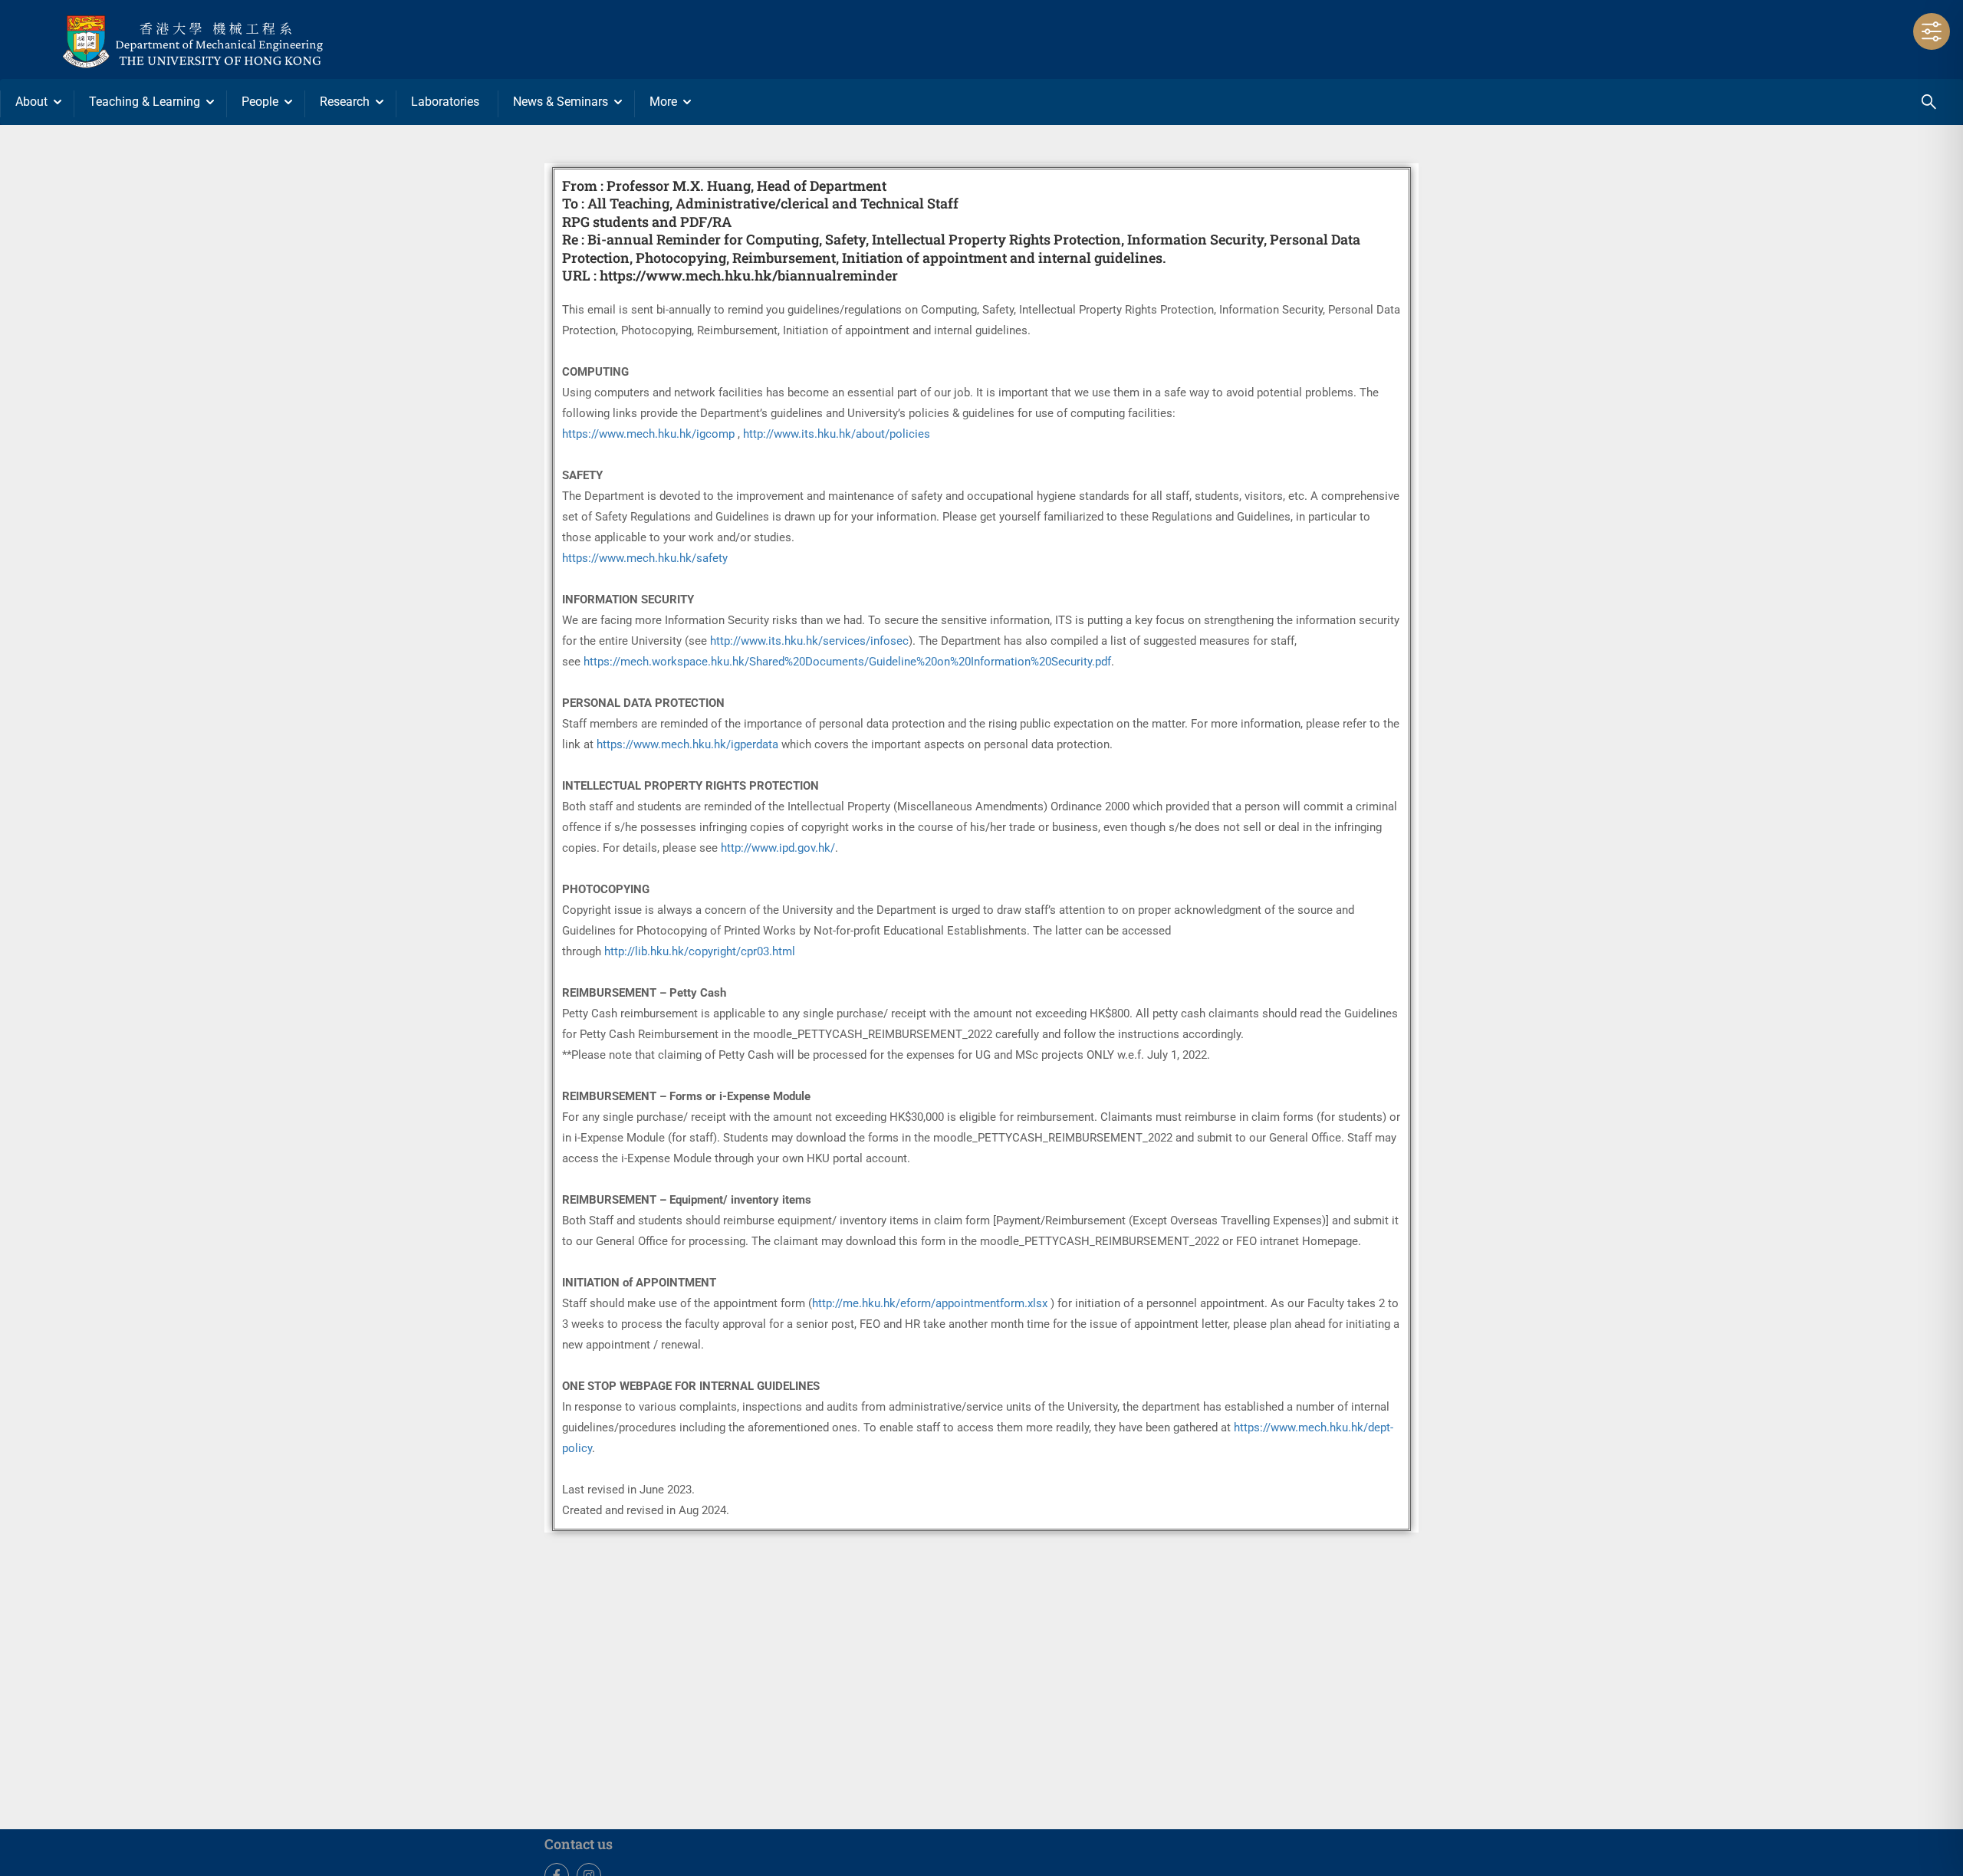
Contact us (579, 1844)
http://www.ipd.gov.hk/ (778, 848)
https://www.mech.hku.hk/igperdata (687, 744)
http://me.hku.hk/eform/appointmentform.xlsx (930, 1303)
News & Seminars (561, 102)
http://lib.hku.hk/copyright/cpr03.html (700, 951)
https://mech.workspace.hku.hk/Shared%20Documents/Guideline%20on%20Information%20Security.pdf (847, 662)
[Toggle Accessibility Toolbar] (1932, 31)
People (260, 102)
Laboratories (445, 102)
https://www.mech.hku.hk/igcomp (648, 434)
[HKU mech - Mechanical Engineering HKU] (230, 39)
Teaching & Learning (145, 102)
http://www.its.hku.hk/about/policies (837, 434)
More (663, 102)
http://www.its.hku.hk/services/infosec (809, 641)
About (31, 102)
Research (345, 102)
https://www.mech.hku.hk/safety (645, 558)
